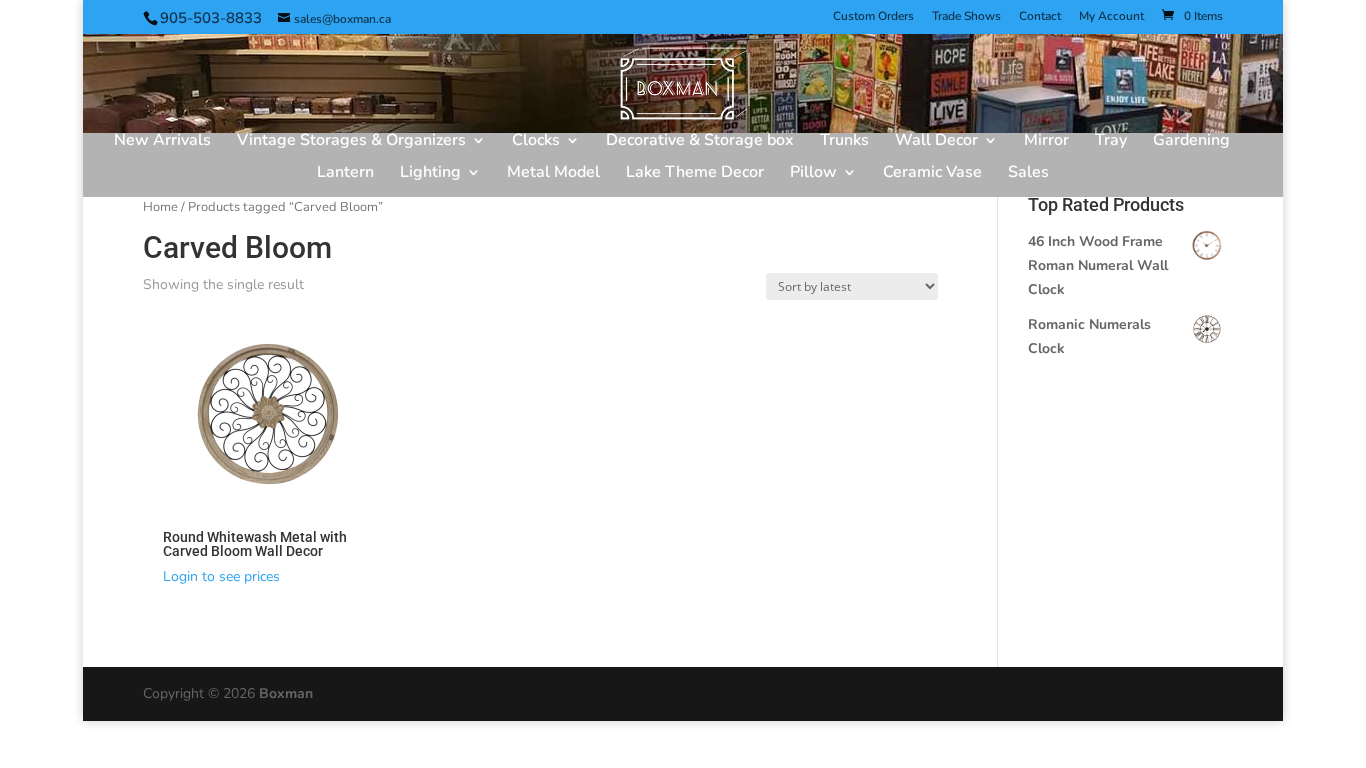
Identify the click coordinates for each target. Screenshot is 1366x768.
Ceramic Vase (932, 174)
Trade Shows (966, 17)
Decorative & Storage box (700, 142)
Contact (1040, 17)
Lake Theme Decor (695, 174)
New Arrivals (162, 142)
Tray (1111, 142)
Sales (1028, 174)
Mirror (1046, 142)
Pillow (813, 174)
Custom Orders (873, 17)
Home (160, 207)
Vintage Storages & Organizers (351, 142)
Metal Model (553, 174)
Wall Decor (936, 142)
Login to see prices (221, 576)
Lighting (430, 174)
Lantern (345, 174)
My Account (1111, 17)
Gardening (1191, 142)
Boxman (286, 693)
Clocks (536, 142)
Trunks (844, 142)
